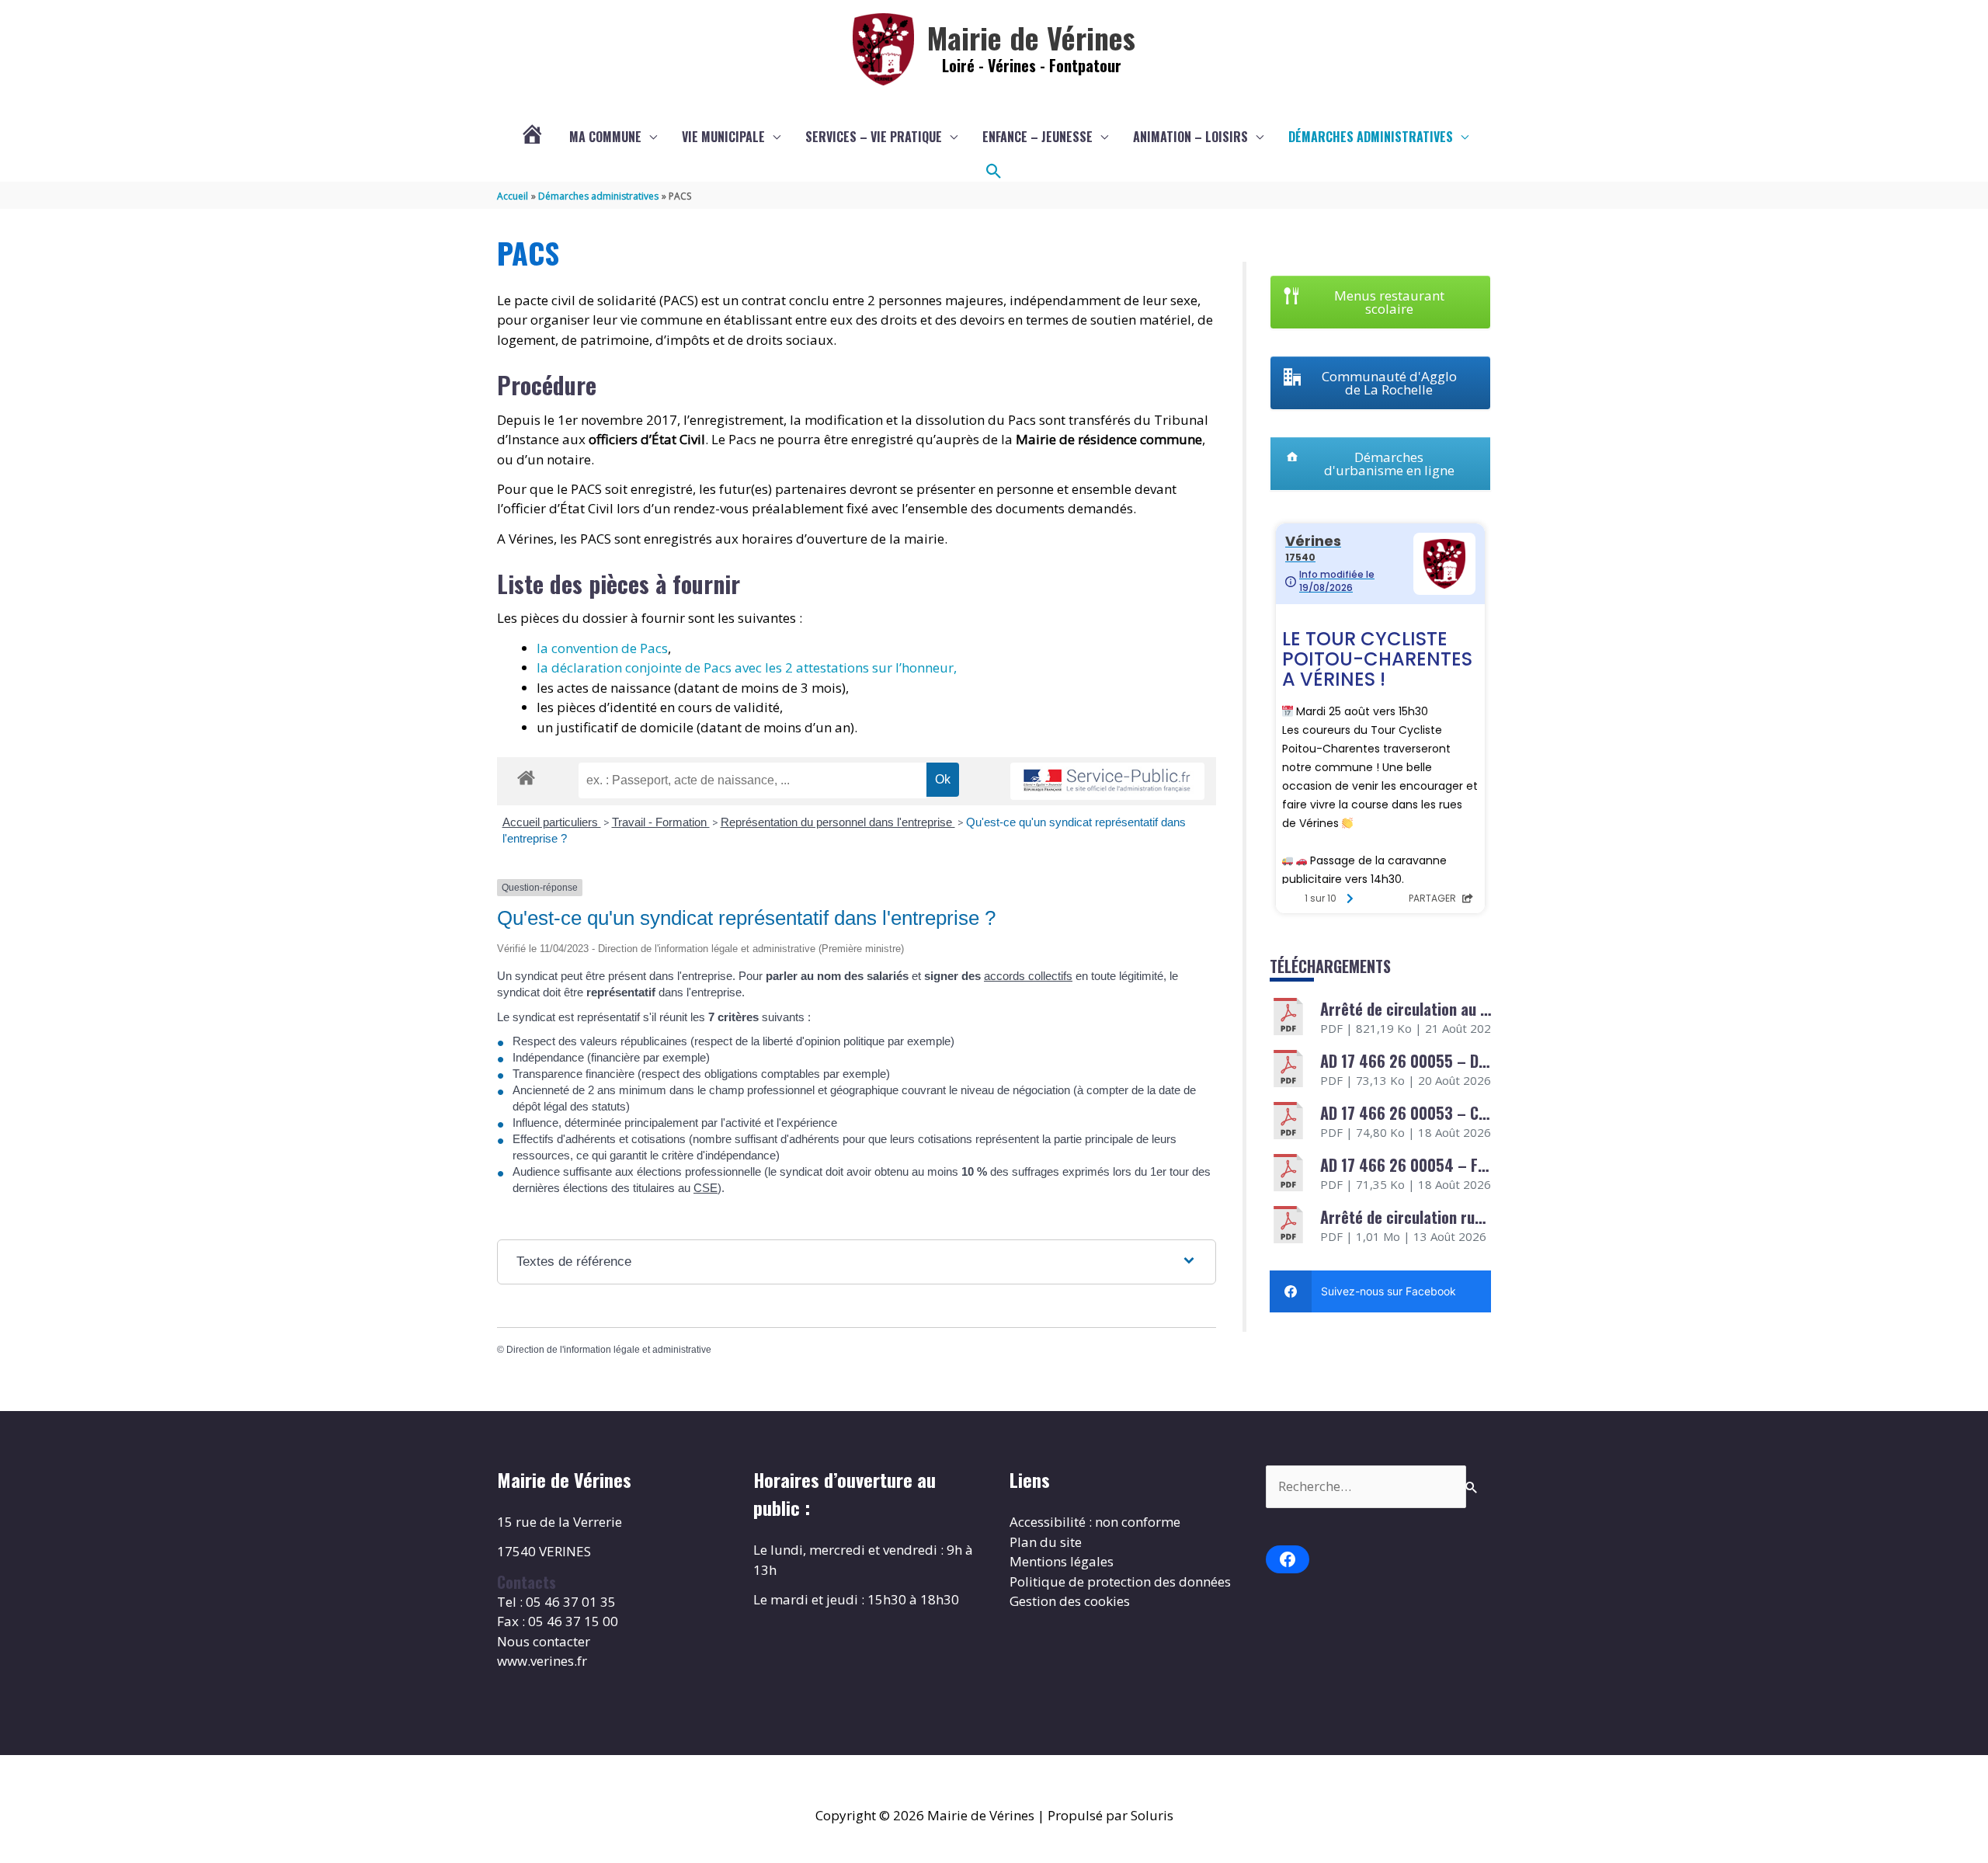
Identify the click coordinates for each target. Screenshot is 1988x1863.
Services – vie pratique (874, 137)
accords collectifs (1028, 976)
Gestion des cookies (1070, 1601)
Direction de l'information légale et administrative (609, 1350)
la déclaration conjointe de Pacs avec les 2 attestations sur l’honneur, (747, 667)
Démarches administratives (1371, 137)
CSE (706, 1188)
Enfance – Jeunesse (1037, 137)
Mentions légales (1062, 1561)
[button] (994, 172)
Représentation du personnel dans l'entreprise (838, 822)
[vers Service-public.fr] (1107, 782)
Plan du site (1046, 1542)
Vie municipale (723, 137)
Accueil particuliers (552, 822)
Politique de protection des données (1120, 1581)
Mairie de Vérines (1031, 37)
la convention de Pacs (602, 648)
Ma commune (605, 137)
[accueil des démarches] (526, 775)
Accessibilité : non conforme (1095, 1522)
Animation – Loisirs (1190, 137)
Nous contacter (544, 1641)
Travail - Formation (661, 822)
